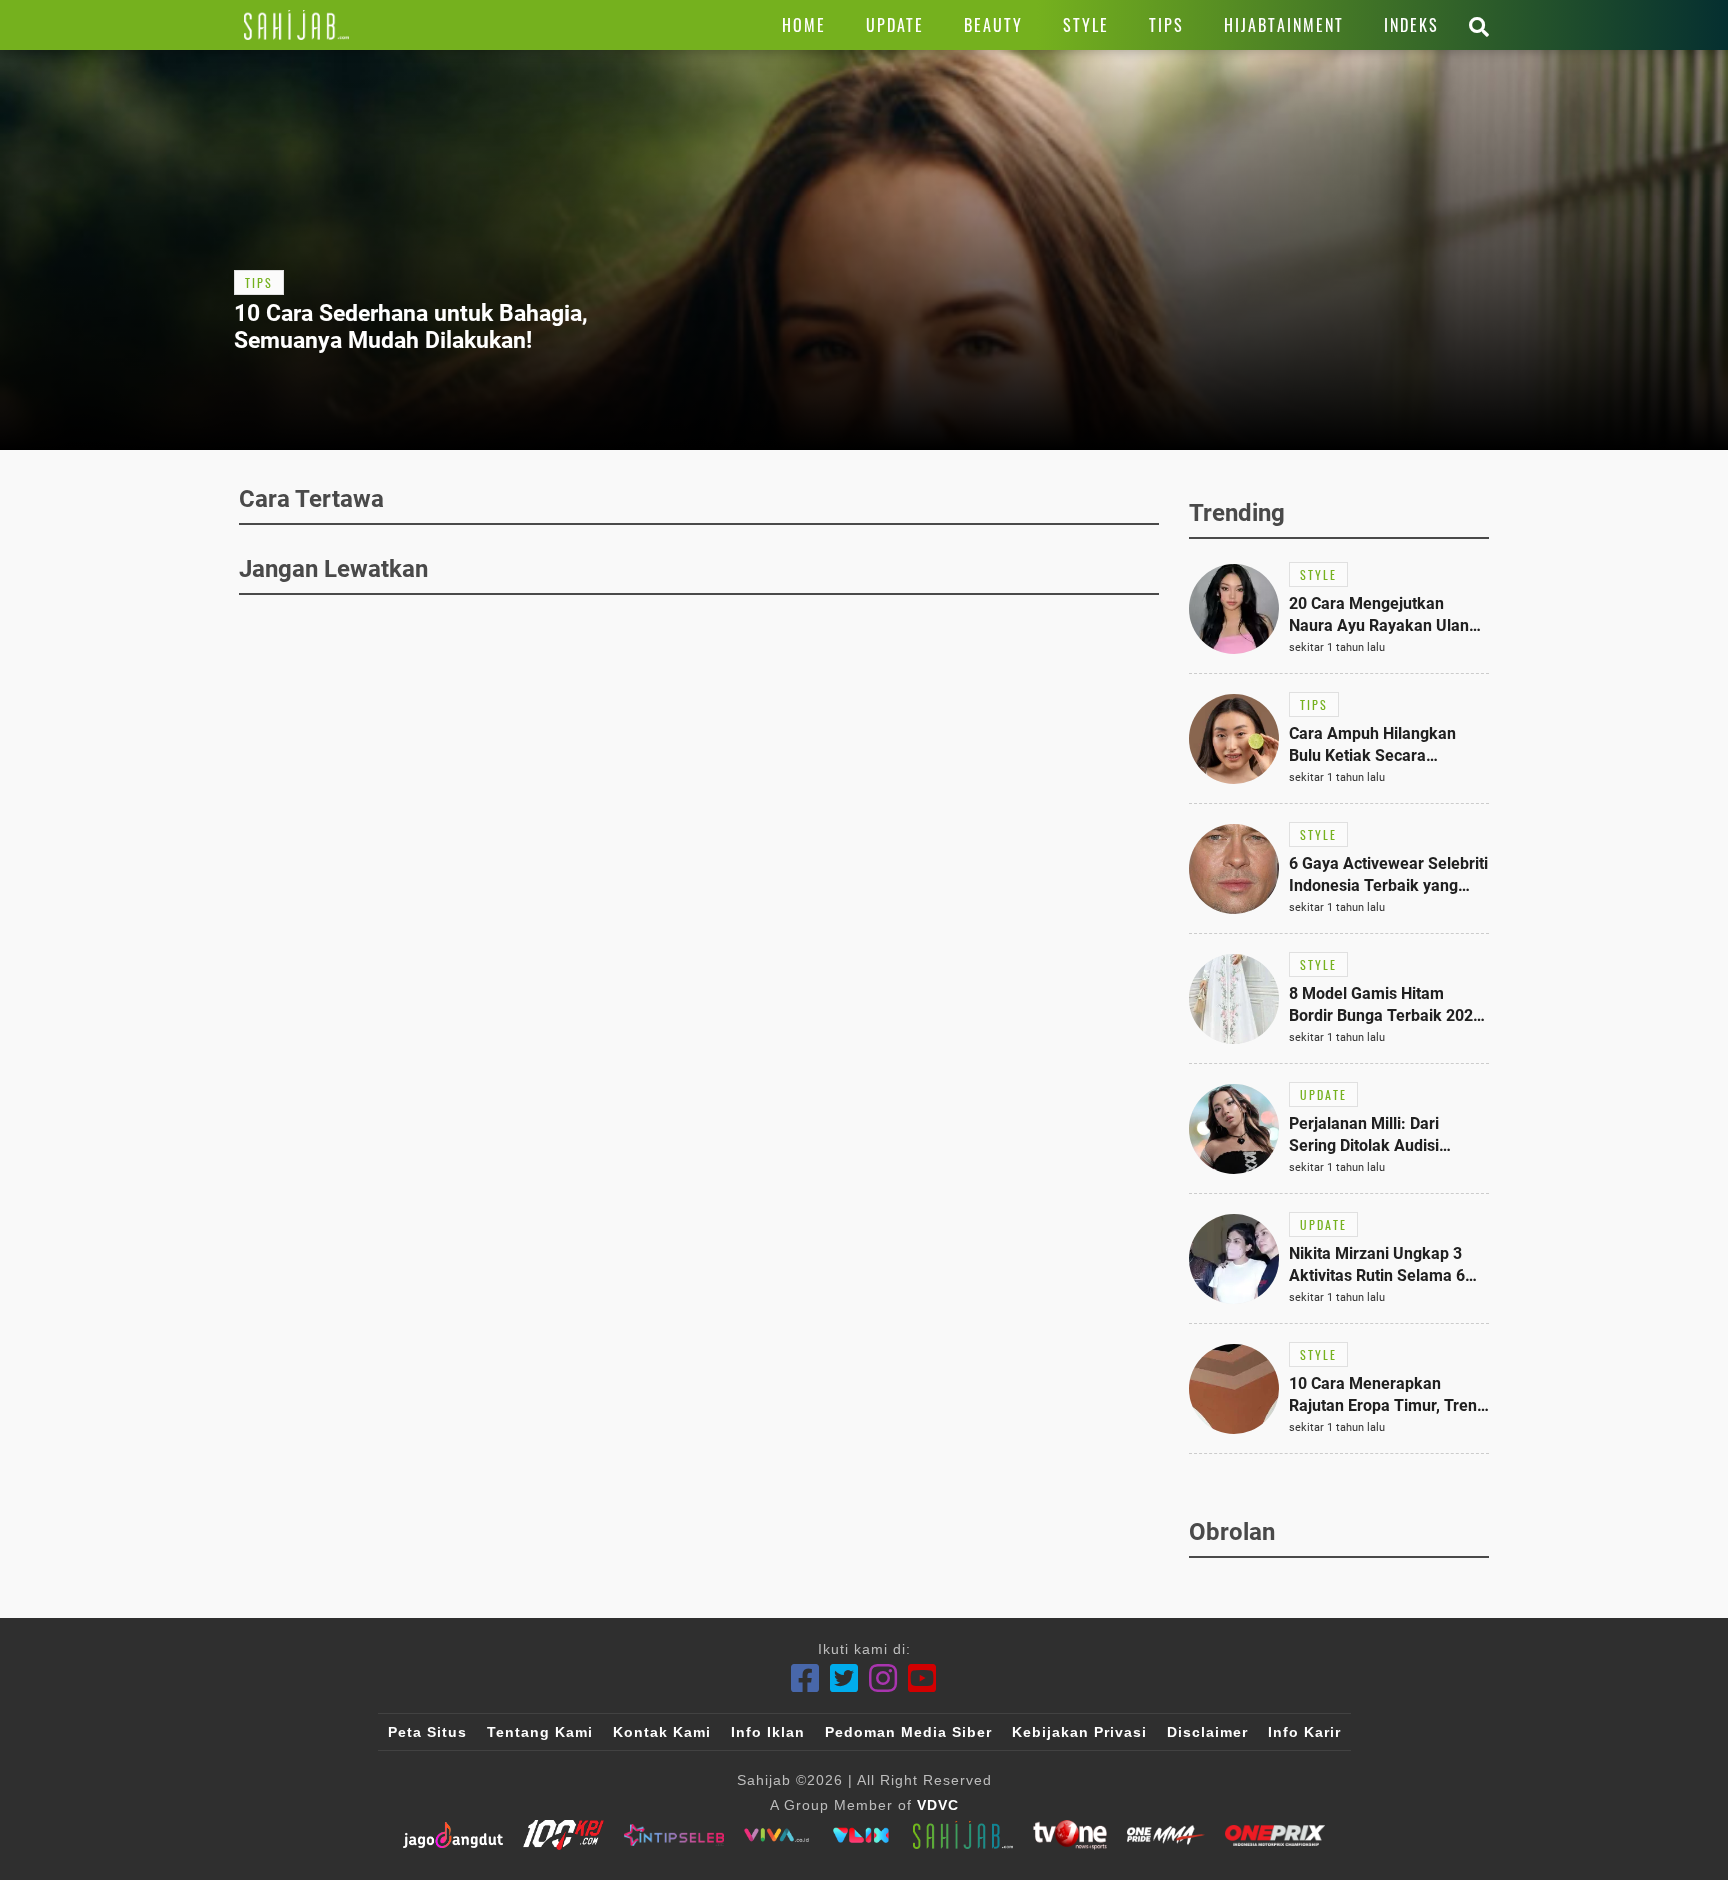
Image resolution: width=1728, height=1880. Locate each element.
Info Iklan (768, 1732)
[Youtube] (922, 1678)
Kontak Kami (662, 1732)
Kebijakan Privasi (1079, 1732)
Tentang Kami (540, 1732)
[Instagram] (883, 1678)
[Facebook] (805, 1678)
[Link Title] (296, 25)
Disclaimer (1207, 1732)
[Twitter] (844, 1678)
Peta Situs (427, 1732)
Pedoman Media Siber (908, 1732)
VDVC (938, 1805)
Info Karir (1304, 1732)
